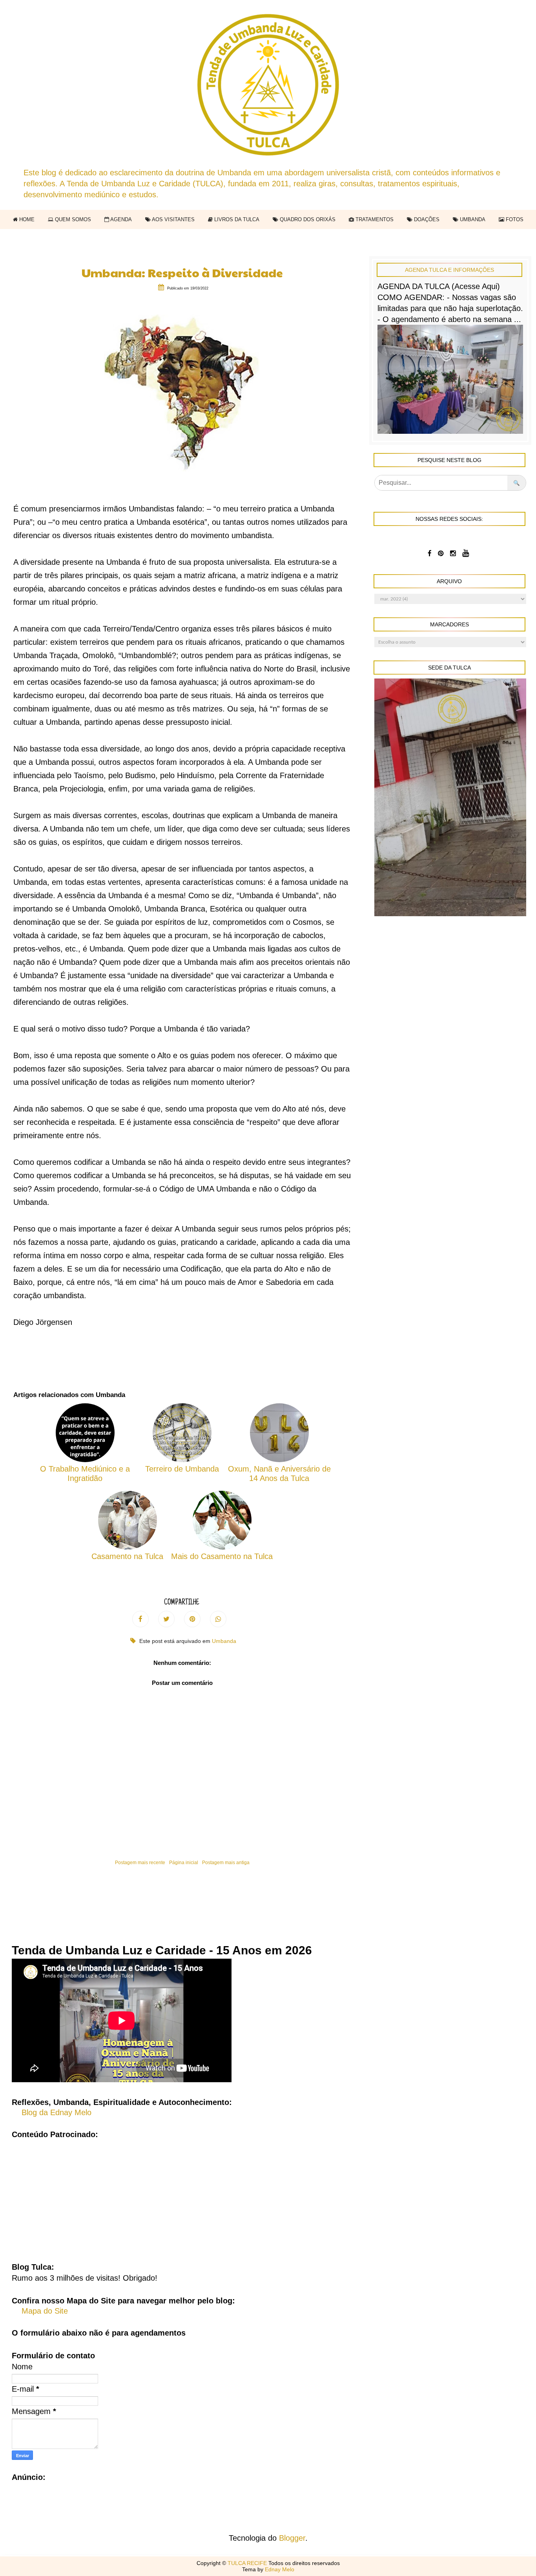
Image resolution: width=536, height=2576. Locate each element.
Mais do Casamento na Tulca (222, 1556)
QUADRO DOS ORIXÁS (307, 219)
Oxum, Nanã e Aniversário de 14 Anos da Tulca (279, 1474)
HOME (26, 219)
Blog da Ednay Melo (57, 2112)
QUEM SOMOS (72, 219)
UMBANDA (472, 219)
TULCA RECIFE (248, 2563)
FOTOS (514, 219)
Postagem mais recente (140, 1863)
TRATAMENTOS (374, 219)
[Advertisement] (268, 2195)
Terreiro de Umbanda (182, 1469)
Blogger (292, 2538)
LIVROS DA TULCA (236, 219)
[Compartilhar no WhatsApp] (218, 1619)
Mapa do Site (45, 2311)
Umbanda (224, 1641)
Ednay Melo (280, 2569)
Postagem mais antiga (226, 1863)
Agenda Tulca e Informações (449, 270)
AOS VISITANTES (173, 219)
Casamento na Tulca (127, 1556)
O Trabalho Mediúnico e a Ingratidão (85, 1474)
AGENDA (120, 219)
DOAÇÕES (426, 219)
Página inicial (184, 1863)
